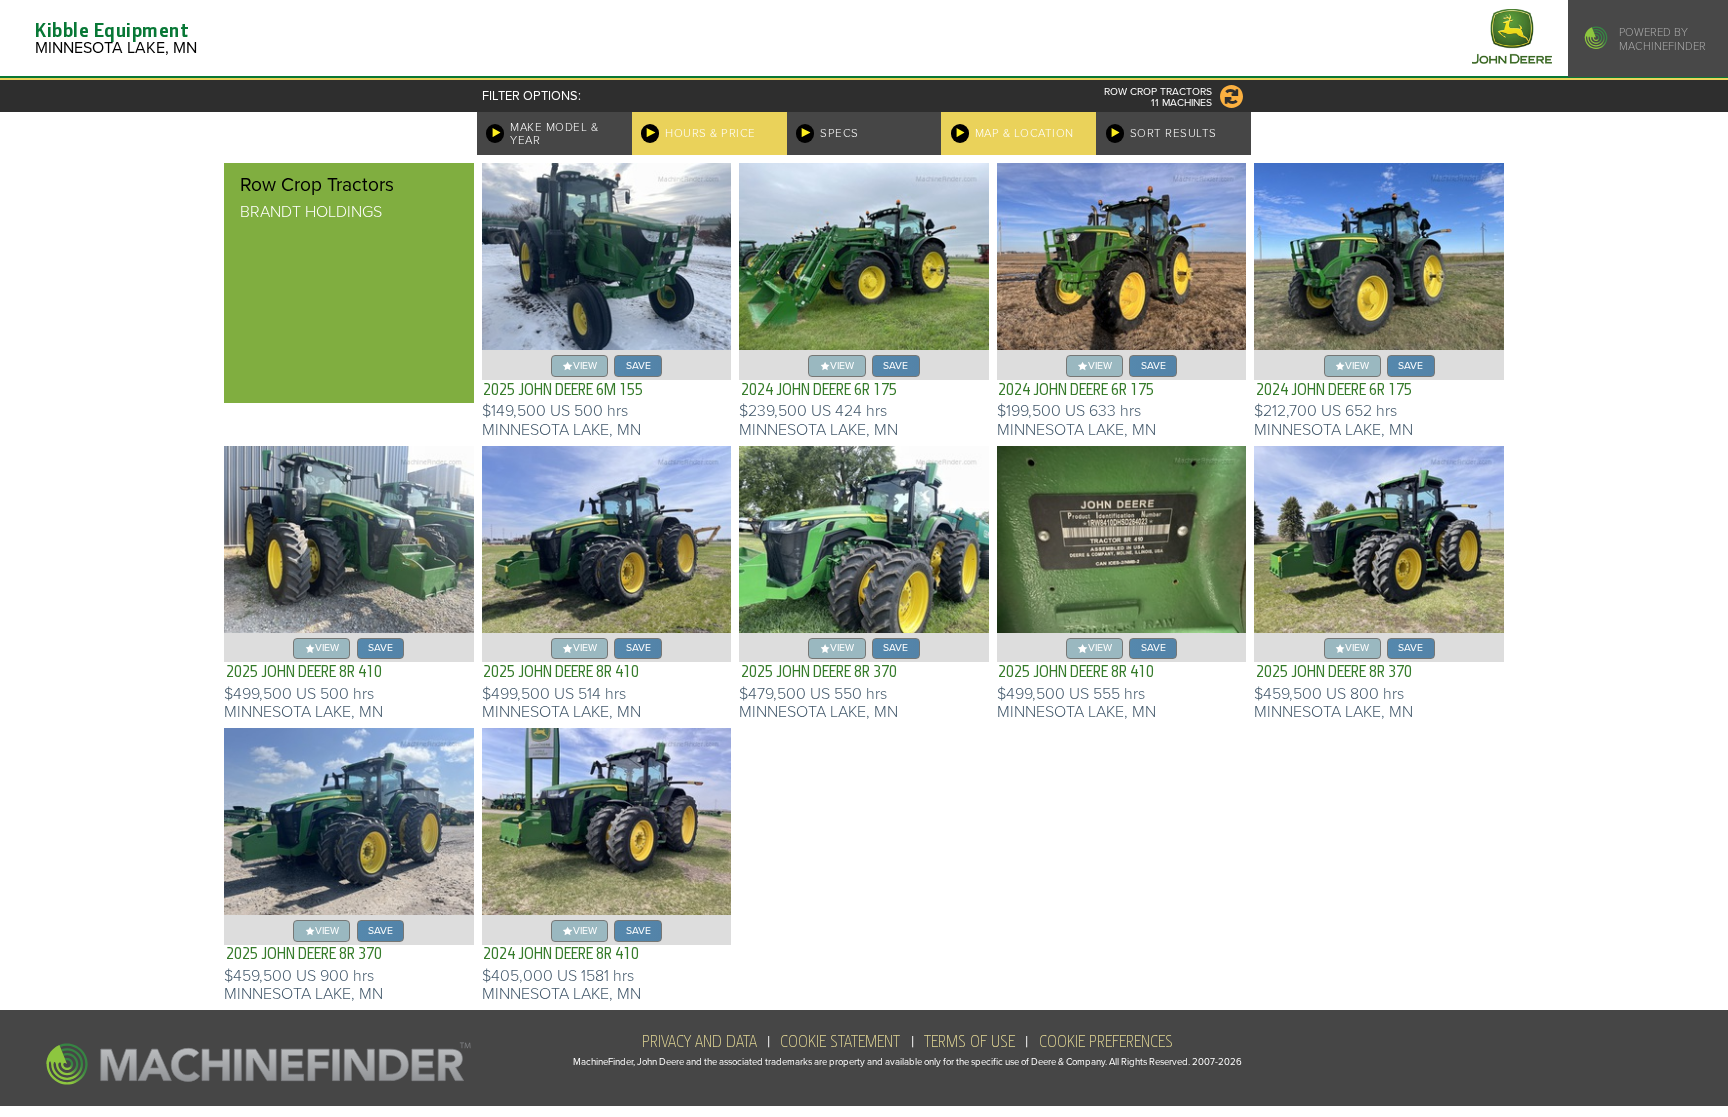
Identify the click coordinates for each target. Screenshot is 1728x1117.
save (638, 365)
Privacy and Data (699, 1042)
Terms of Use (969, 1042)
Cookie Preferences (1106, 1042)
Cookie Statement (840, 1042)
